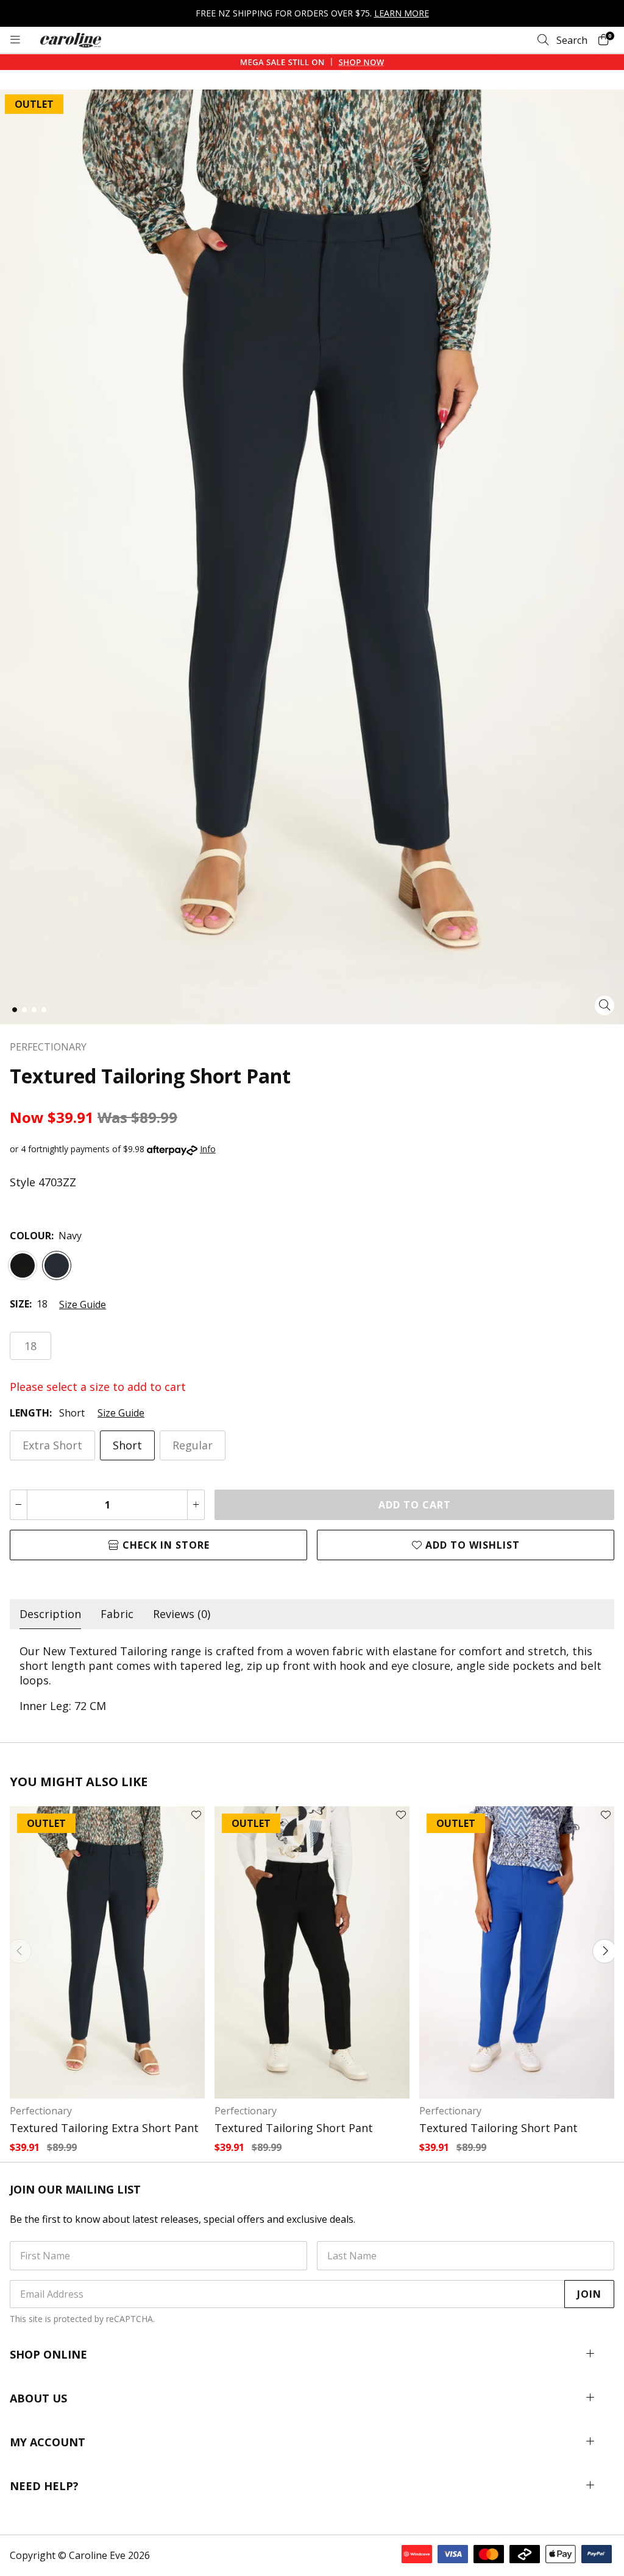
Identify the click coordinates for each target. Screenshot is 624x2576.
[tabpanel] (312, 1678)
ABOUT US (38, 2398)
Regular (193, 1445)
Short (127, 1445)
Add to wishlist (471, 1545)
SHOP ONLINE (48, 2354)
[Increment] (196, 1505)
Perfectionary (41, 2111)
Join (589, 2294)
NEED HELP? (44, 2486)
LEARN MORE (402, 13)
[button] (15, 1010)
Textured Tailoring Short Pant (294, 2128)
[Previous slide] (19, 1951)
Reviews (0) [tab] (182, 1614)
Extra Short (52, 1445)
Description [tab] (50, 1614)
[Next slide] (604, 1951)
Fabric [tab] (117, 1614)
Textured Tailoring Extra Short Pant (104, 2128)
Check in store (165, 1545)
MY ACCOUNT (48, 2442)
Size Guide (83, 1304)
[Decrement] (19, 1505)
